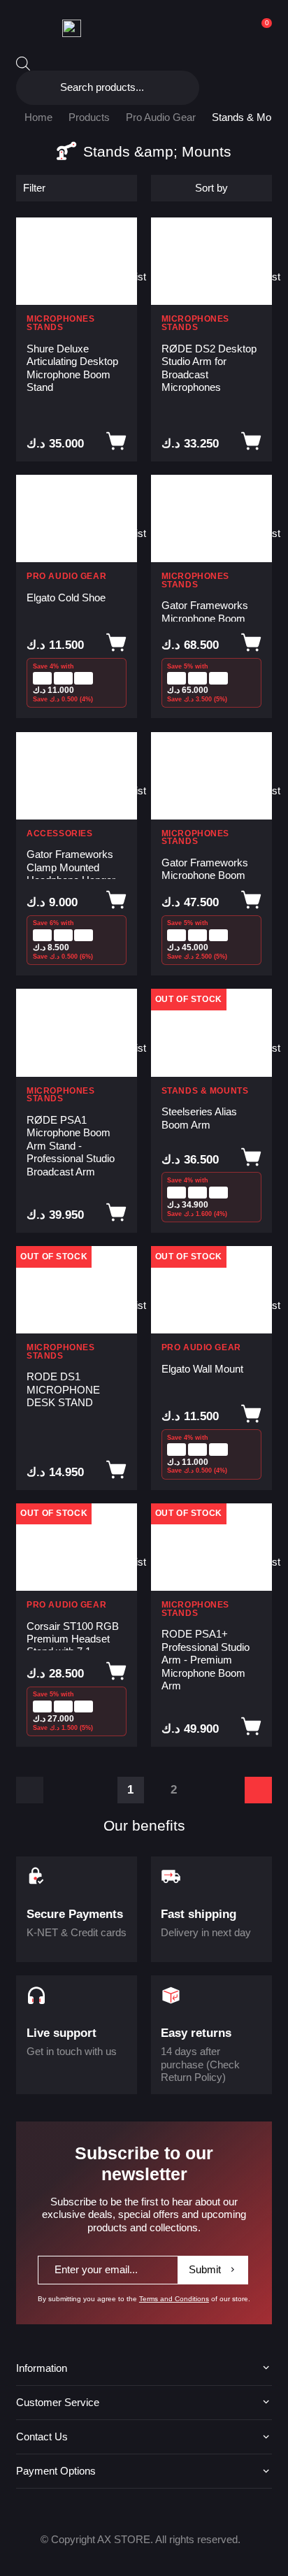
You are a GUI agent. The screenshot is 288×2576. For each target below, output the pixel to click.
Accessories (59, 834)
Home (38, 117)
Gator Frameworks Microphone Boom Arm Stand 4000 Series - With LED (205, 610)
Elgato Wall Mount (202, 1369)
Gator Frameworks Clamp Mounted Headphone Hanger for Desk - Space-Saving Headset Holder (71, 864)
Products (89, 117)
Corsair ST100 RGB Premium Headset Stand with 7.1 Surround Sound (73, 1636)
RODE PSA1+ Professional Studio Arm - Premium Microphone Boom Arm (206, 1660)
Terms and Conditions (174, 2299)
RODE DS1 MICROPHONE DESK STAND (63, 1389)
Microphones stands (60, 323)
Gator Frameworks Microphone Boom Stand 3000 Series (205, 868)
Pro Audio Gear (161, 117)
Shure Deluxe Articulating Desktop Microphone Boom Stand (72, 368)
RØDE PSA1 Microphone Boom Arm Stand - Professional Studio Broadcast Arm (71, 1146)
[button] (121, 235)
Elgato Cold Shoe (66, 598)
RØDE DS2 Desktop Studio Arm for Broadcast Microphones (209, 368)
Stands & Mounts (205, 1091)
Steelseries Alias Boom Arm (199, 1118)
